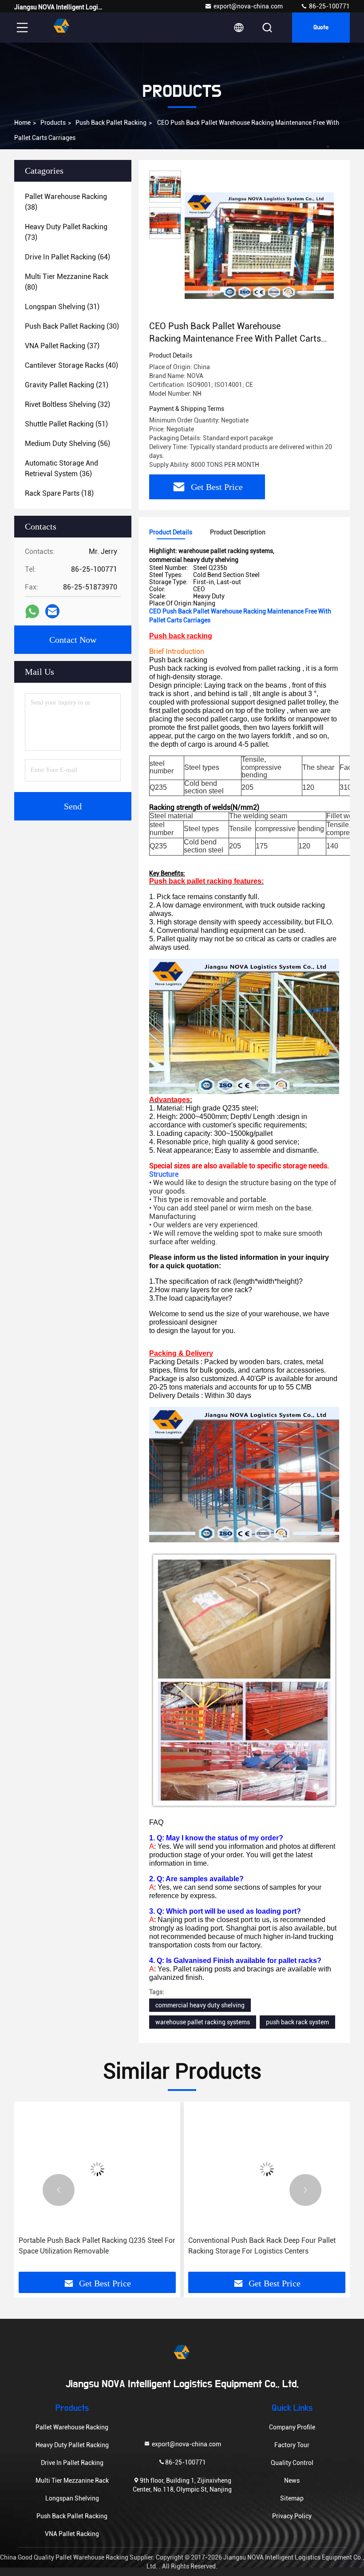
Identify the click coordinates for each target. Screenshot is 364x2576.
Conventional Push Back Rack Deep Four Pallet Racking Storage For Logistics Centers (92, 2246)
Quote (321, 28)
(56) (67, 444)
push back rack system (297, 2022)
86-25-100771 (329, 6)
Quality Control (292, 2463)
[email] (52, 611)
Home (22, 123)
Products (53, 123)
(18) (59, 493)
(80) (67, 282)
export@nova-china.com (248, 6)
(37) (62, 346)
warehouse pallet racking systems (203, 2022)
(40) (71, 365)
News (292, 2480)
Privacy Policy (292, 2516)
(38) (66, 202)
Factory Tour (292, 2445)
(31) (62, 307)
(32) (67, 404)
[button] (59, 2190)
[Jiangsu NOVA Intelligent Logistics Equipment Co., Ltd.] (62, 28)
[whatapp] (32, 611)
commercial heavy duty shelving (200, 2005)
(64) (67, 257)
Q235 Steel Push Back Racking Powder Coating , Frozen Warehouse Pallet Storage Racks (264, 2246)
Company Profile (292, 2427)
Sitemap (292, 2498)
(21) (67, 385)
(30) (72, 326)
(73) (66, 232)
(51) (66, 424)
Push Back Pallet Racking (111, 123)
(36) (61, 468)
